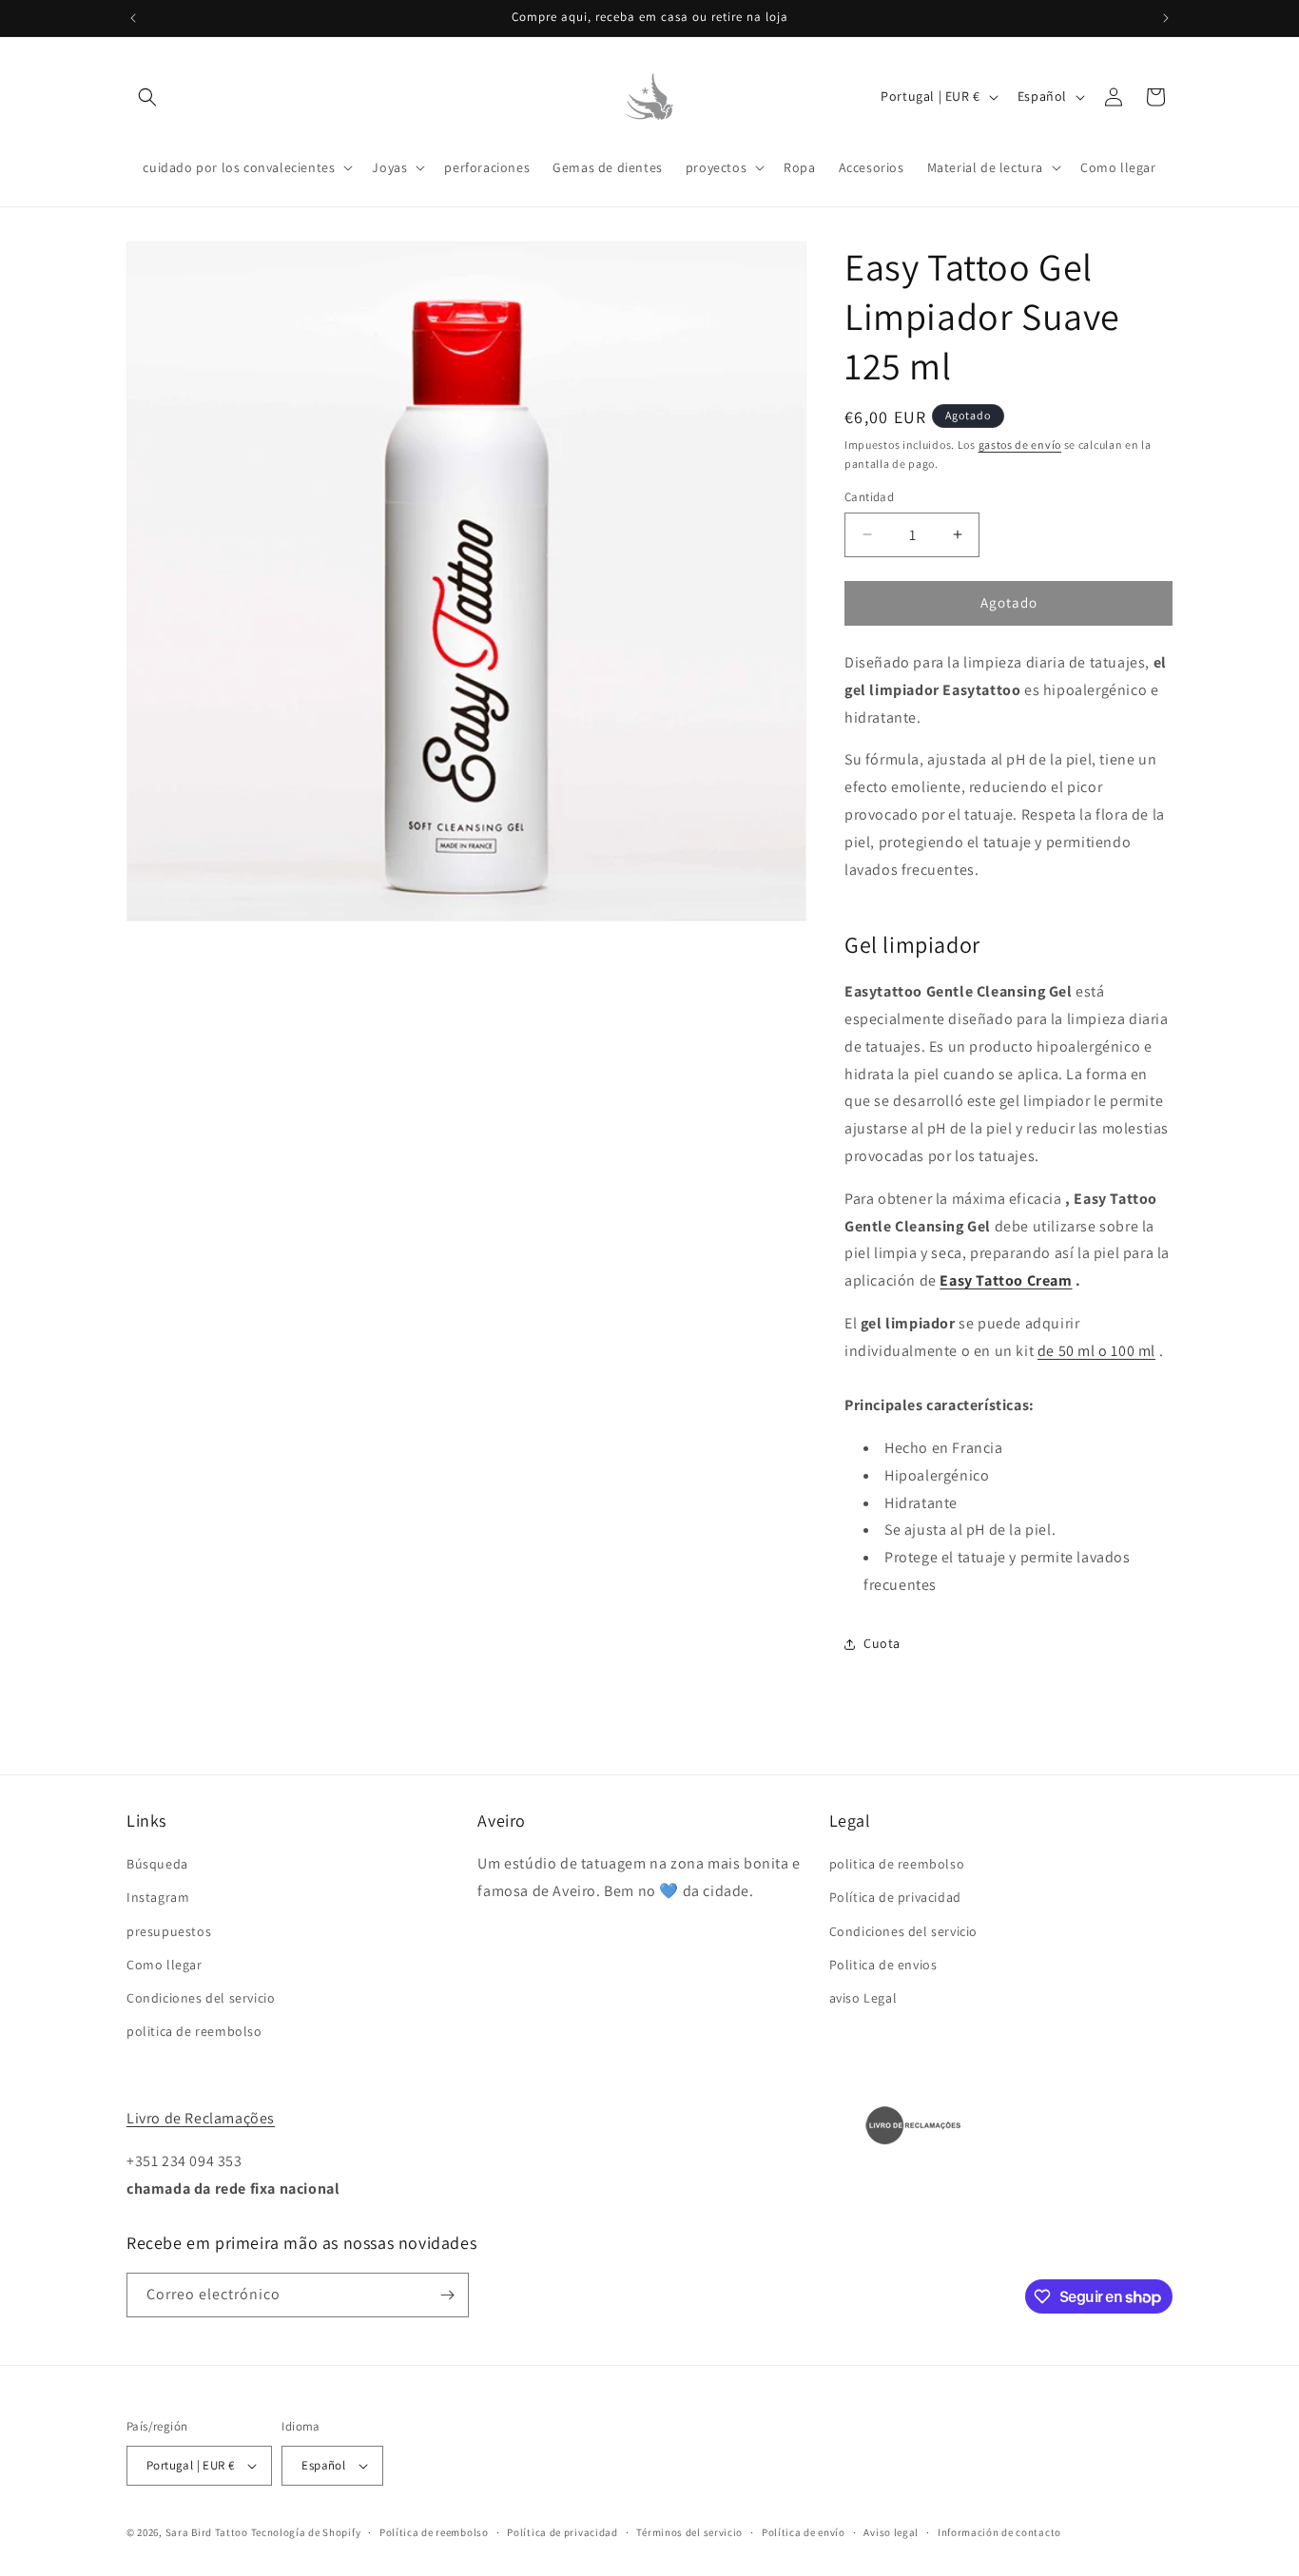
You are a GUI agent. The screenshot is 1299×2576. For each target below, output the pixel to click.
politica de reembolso (194, 2031)
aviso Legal (863, 1998)
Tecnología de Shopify (306, 2532)
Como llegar (165, 1965)
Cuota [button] (882, 1643)
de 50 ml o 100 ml (1096, 1351)
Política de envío (804, 2532)
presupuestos (169, 1931)
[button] (147, 97)
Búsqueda (157, 1864)
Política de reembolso (434, 2532)
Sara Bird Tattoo (207, 2532)
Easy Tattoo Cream (1006, 1280)
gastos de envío (1020, 445)
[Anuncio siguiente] (1166, 18)
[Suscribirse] (447, 2295)
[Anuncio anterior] (133, 18)
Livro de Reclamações (201, 2118)
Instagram (158, 1897)
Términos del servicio (689, 2532)
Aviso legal (891, 2532)
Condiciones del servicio (201, 1998)
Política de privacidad (895, 1897)
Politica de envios (883, 1965)
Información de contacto (999, 2532)
